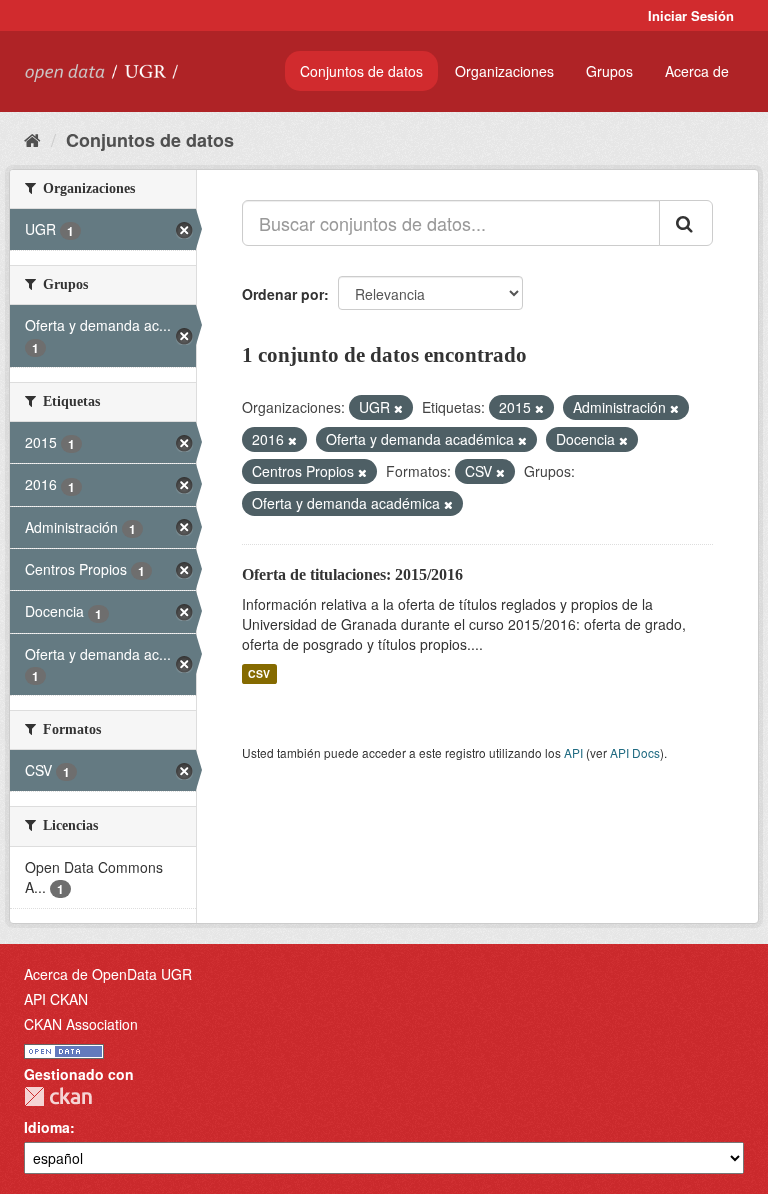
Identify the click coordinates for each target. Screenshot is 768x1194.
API (573, 752)
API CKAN (56, 999)
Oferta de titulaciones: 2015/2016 (352, 574)
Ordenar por (283, 294)
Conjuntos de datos (361, 71)
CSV (259, 673)
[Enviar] (686, 223)
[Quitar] (398, 408)
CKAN (58, 1096)
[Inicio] (32, 139)
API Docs (635, 752)
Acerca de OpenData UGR (108, 974)
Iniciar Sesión (691, 15)
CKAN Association (81, 1024)
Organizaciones (504, 71)
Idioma (47, 1127)
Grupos (609, 71)
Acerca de (697, 71)
